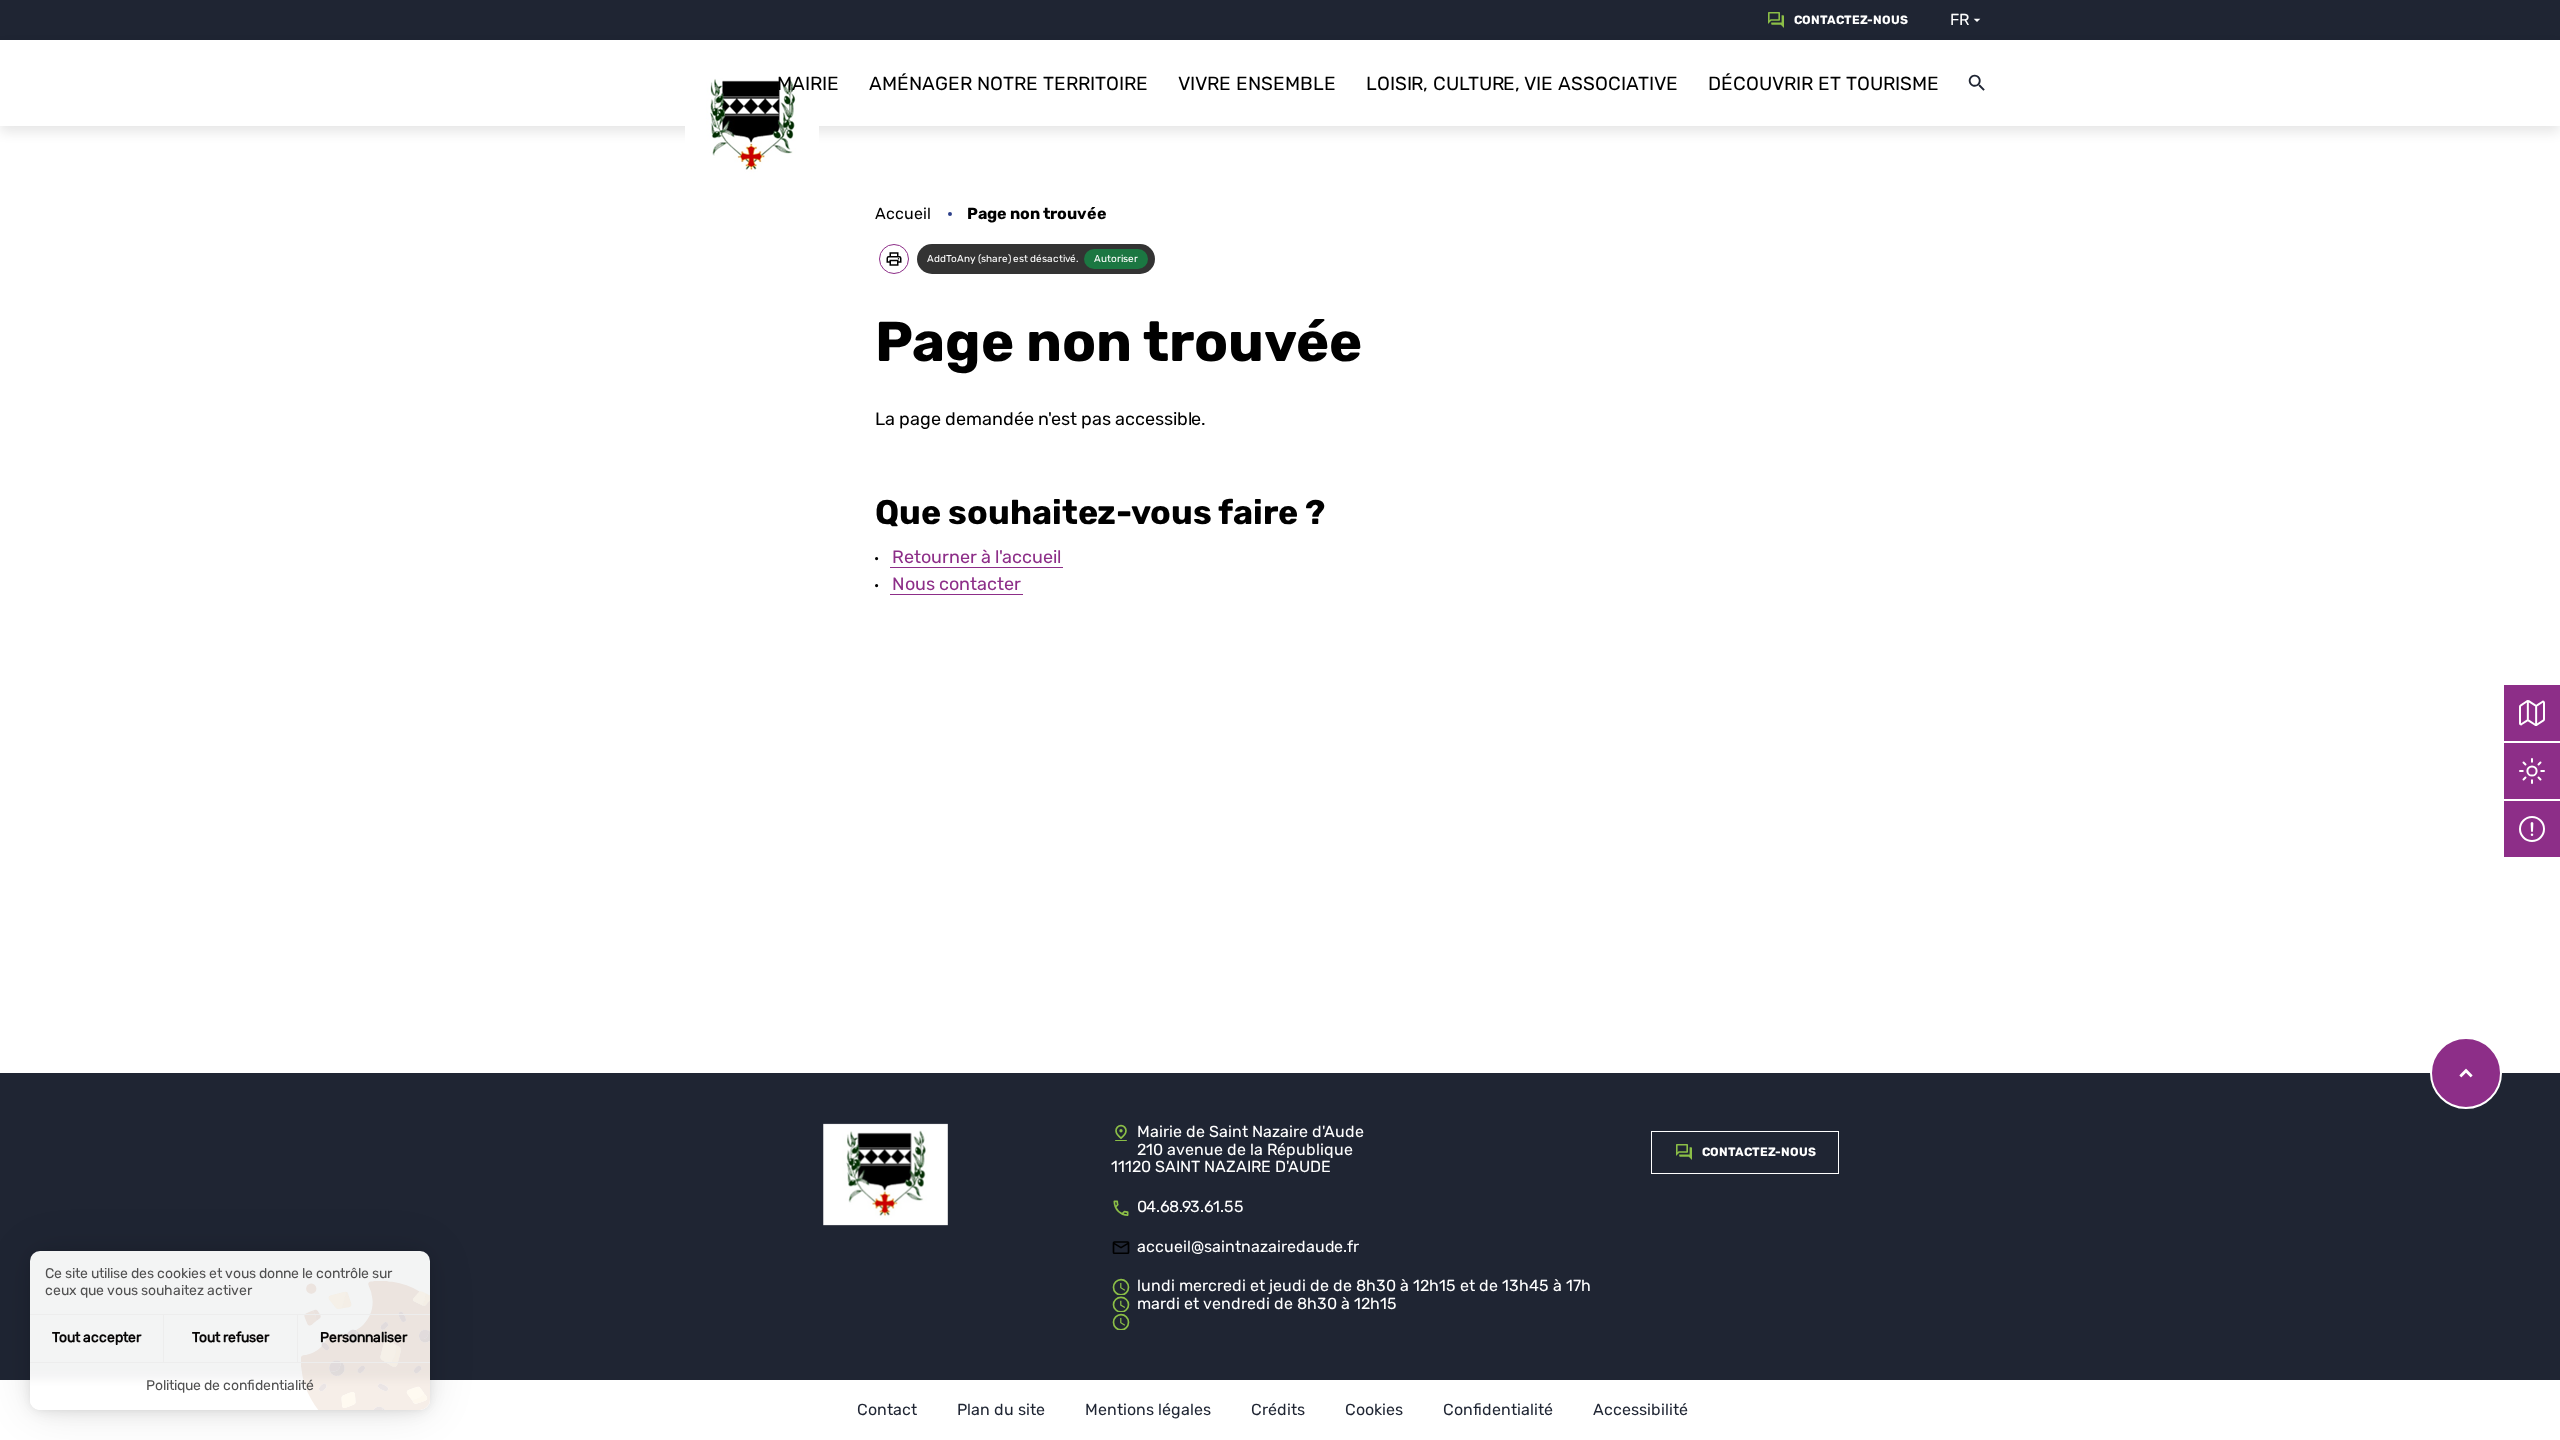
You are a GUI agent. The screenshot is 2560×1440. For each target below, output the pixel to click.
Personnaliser (363, 1337)
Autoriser (1116, 259)
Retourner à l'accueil (976, 557)
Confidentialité (1498, 1410)
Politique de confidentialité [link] (230, 1385)
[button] (894, 259)
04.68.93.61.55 (1190, 1206)
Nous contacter (956, 584)
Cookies (1374, 1410)
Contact (887, 1410)
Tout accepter (96, 1337)
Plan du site (1001, 1410)
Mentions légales (1148, 1410)
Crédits (1278, 1410)
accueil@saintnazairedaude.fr (1248, 1246)
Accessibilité (1640, 1410)
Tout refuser (230, 1337)
